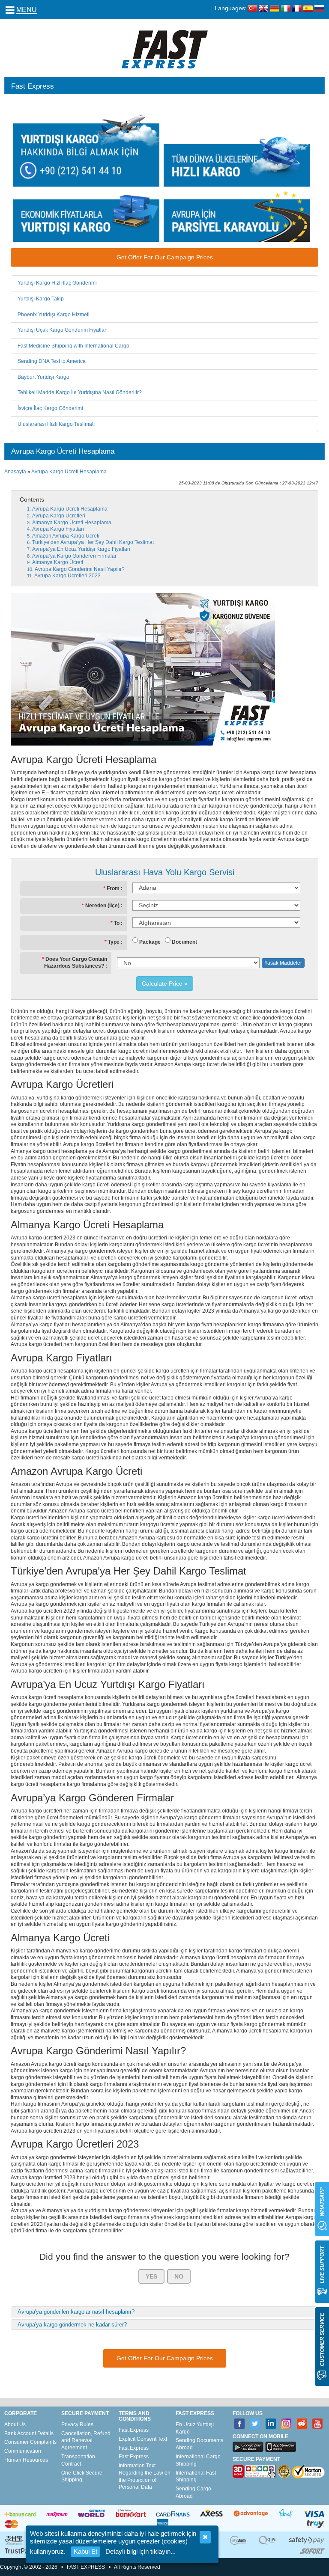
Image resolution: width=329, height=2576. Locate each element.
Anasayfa (15, 472)
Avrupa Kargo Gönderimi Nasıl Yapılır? (80, 569)
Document (184, 942)
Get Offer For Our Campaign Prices (165, 257)
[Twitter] (255, 2424)
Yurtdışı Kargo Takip (41, 299)
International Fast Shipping (196, 2476)
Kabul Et (85, 2551)
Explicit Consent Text (143, 2439)
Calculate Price (162, 983)
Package (150, 942)
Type (114, 942)
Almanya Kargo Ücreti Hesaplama (72, 523)
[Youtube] (318, 2424)
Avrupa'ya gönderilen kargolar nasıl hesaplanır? (76, 2312)
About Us (15, 2424)
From (113, 888)
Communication (23, 2451)
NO (179, 2276)
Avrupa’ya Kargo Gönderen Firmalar (75, 556)
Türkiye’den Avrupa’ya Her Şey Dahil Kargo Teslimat (94, 542)
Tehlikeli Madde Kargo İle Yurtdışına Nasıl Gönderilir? (80, 392)
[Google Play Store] (248, 2447)
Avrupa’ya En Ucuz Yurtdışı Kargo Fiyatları (82, 549)
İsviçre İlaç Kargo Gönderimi (50, 408)
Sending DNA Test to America (52, 361)
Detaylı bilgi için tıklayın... (141, 2551)
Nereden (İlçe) (102, 906)
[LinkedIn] (271, 2424)
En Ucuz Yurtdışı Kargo (195, 2428)
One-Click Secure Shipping (82, 2476)
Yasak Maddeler (283, 963)
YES (151, 2276)
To (117, 923)
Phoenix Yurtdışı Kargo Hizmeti (54, 315)
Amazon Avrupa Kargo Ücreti (66, 536)
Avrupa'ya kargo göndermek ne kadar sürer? (72, 2325)
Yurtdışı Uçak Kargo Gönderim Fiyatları (63, 330)
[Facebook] (240, 2424)
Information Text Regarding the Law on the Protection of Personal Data (145, 2476)
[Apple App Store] (281, 2447)
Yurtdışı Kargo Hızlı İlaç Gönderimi (57, 283)
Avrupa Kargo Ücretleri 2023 (68, 576)
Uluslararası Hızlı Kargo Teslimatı (56, 424)
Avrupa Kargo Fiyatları (59, 529)
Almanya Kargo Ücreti (58, 562)
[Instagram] (286, 2424)
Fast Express (134, 2430)
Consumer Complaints (30, 2442)
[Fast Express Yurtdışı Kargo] (165, 49)
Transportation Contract (78, 2460)
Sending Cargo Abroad (193, 2492)
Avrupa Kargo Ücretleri (59, 516)
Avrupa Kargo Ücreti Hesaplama (69, 472)
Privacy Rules (77, 2424)
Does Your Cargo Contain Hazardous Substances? (76, 963)
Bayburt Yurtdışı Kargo (43, 377)
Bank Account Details (29, 2433)
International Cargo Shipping (198, 2460)
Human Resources (26, 2460)
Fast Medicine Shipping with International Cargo (73, 346)
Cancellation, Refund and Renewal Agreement (86, 2441)
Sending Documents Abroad (199, 2444)
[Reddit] (302, 2424)
